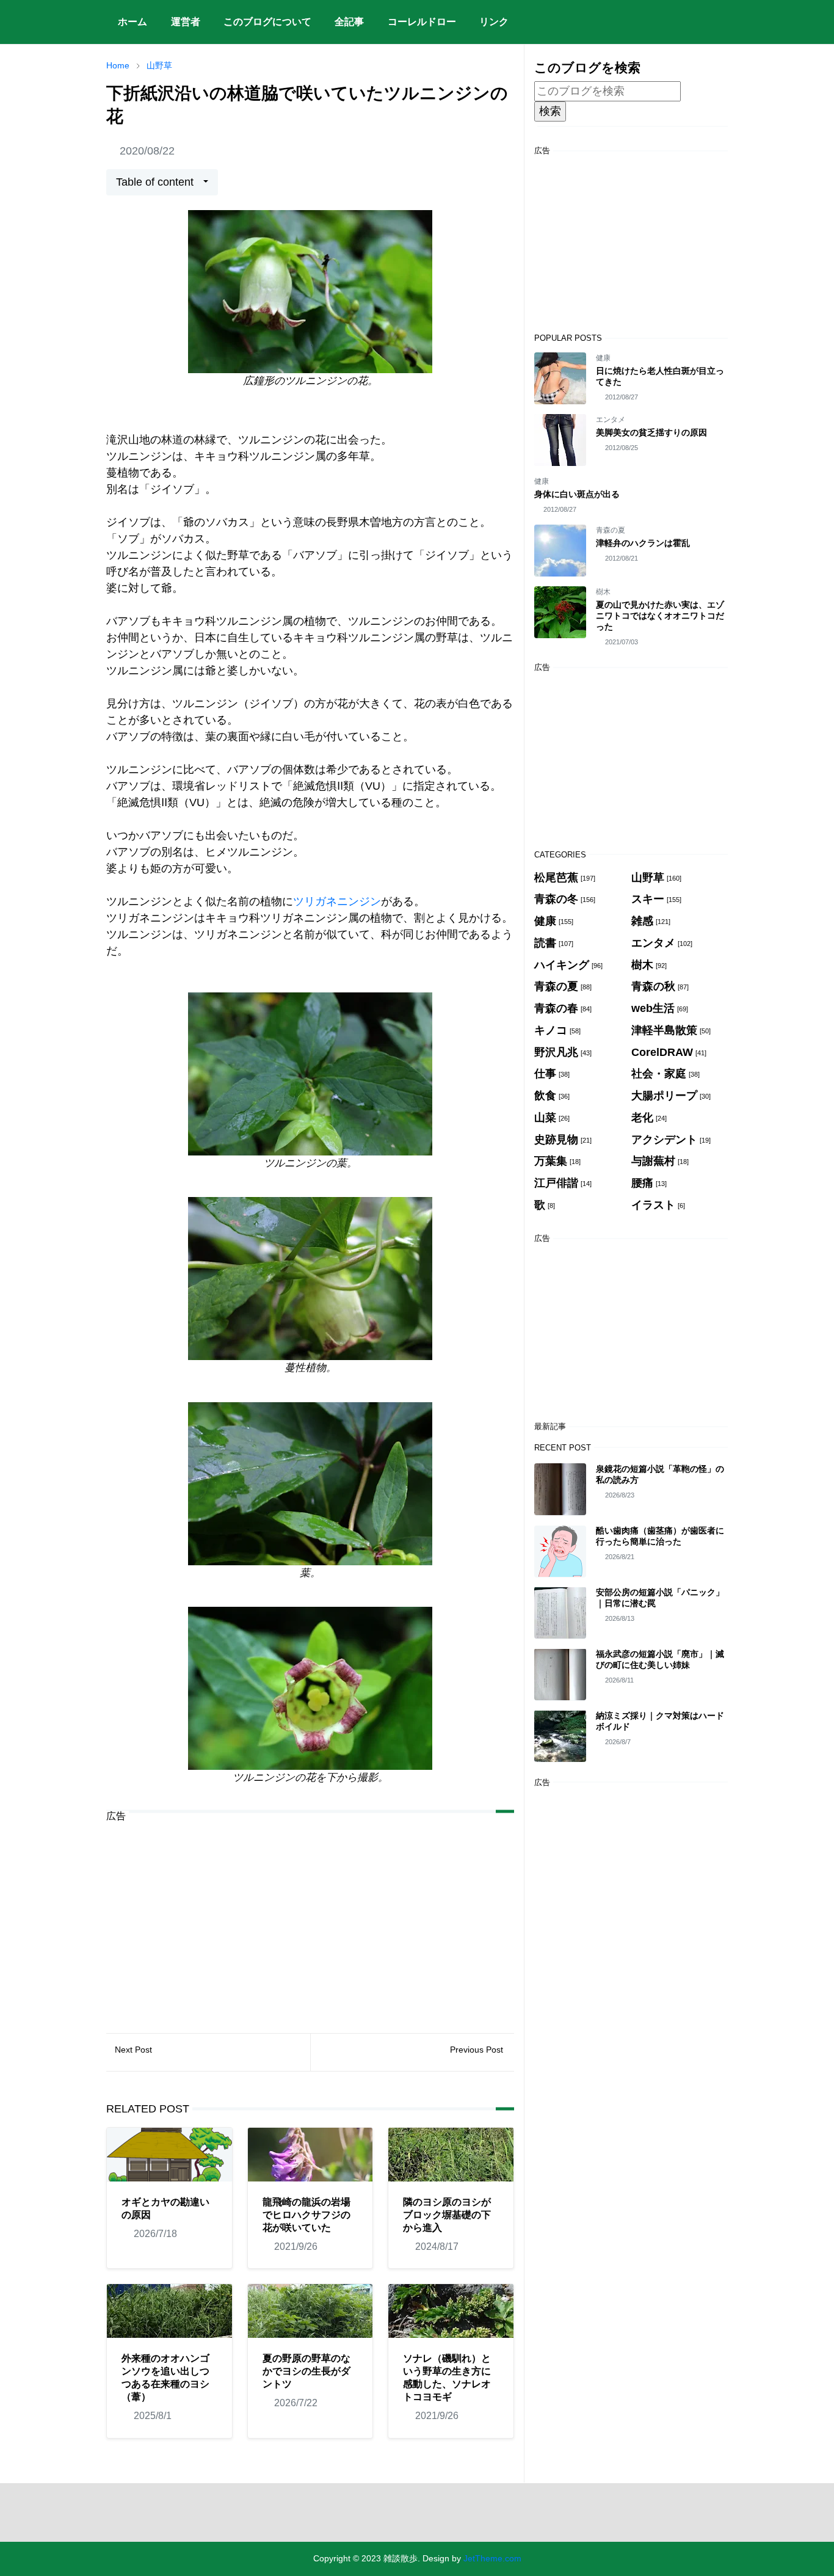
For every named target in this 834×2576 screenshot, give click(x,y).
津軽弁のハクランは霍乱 (643, 543)
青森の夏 (611, 530)
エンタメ (611, 420)
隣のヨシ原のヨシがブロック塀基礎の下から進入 (447, 2215)
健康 (603, 358)
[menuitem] (132, 22)
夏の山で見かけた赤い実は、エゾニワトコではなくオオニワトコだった (660, 616)
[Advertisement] (310, 1918)
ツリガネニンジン (337, 901)
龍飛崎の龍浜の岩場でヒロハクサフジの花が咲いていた (306, 2215)
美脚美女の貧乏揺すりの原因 (651, 432)
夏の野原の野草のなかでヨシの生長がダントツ (306, 2371)
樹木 (603, 592)
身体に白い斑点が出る (577, 494)
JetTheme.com (492, 2558)
